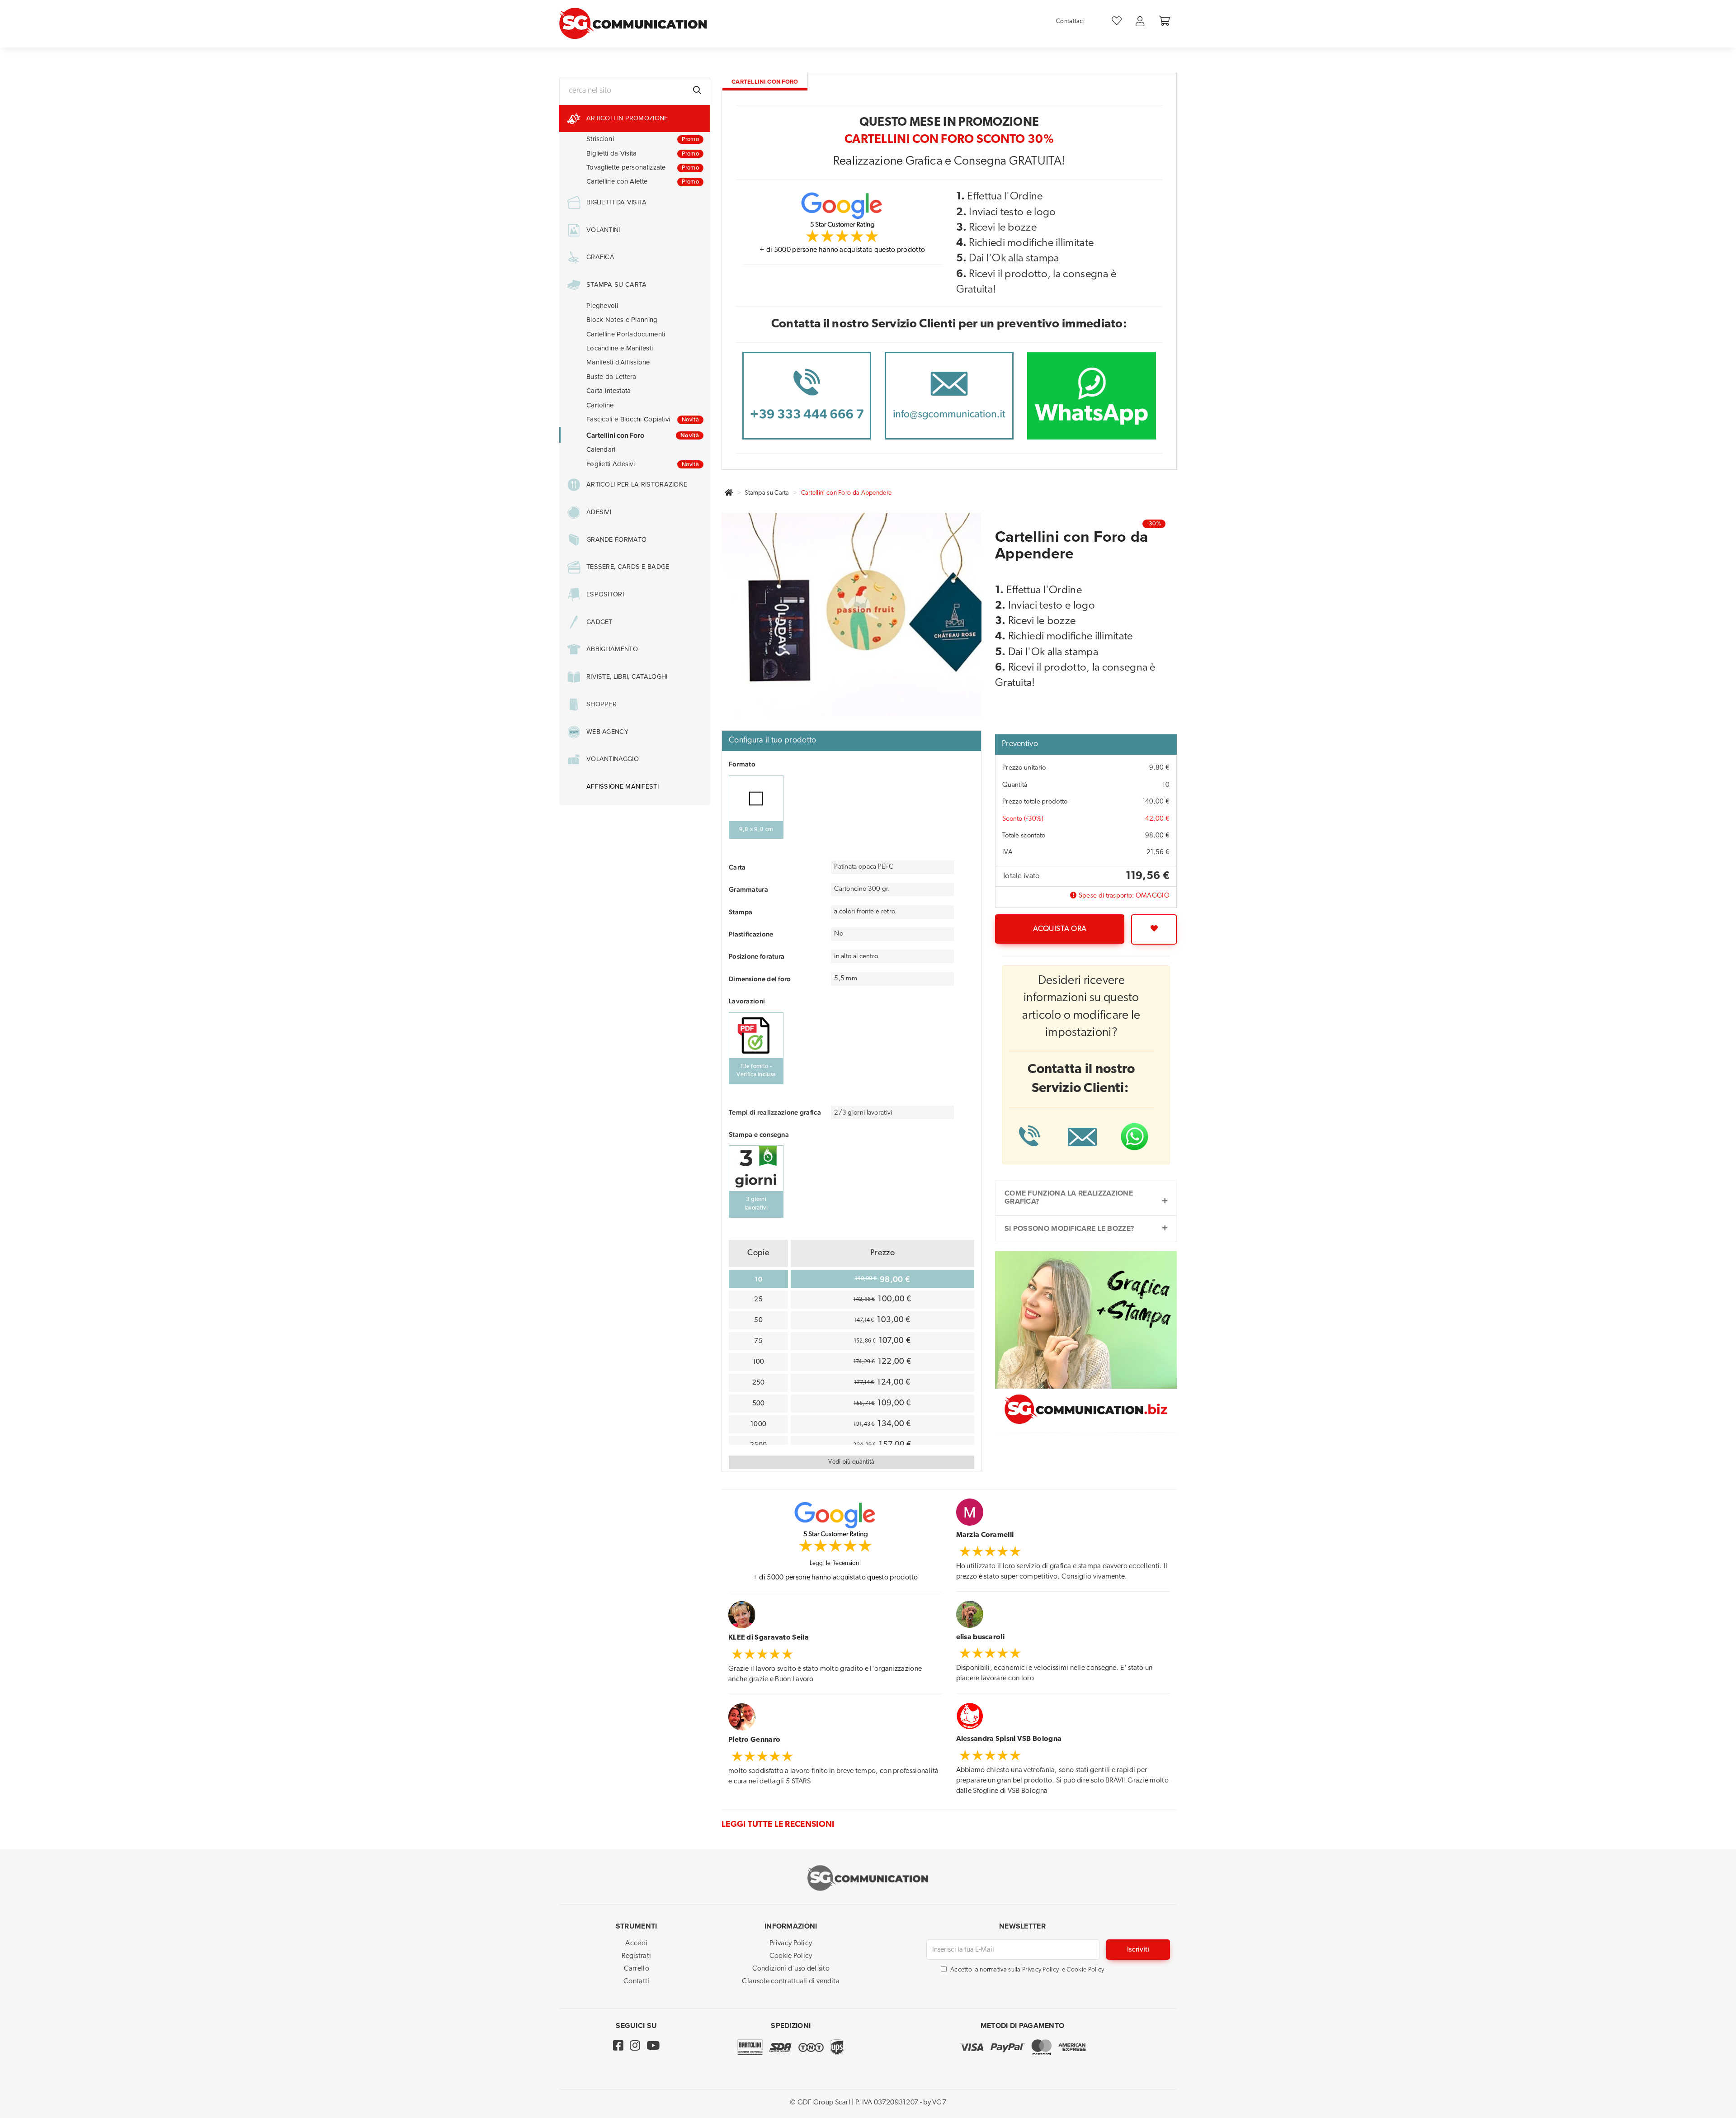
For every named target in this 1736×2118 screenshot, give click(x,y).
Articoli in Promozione (627, 118)
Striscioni (643, 139)
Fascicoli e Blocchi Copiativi (643, 419)
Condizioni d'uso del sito (791, 1969)
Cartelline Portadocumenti (626, 334)
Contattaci (1070, 21)
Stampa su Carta (767, 493)
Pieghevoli (602, 306)
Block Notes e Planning (622, 320)
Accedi (636, 1943)
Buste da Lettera (611, 377)
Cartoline (600, 405)
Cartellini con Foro (643, 435)
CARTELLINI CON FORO (765, 82)
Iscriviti (1138, 1950)
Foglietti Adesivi (643, 464)
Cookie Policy (791, 1956)
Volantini (603, 230)
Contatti (636, 1981)
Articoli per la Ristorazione (637, 485)
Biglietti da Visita (643, 153)
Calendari (601, 449)
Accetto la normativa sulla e (1027, 1970)
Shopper (601, 704)
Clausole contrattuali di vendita (791, 1981)
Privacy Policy (791, 1943)
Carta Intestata (609, 391)
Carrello (637, 1969)
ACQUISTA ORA (1060, 929)
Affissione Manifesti (623, 787)
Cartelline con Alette (643, 181)
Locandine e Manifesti (620, 348)
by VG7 (935, 2103)
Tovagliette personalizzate (643, 167)
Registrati (636, 1956)
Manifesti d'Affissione (618, 362)
